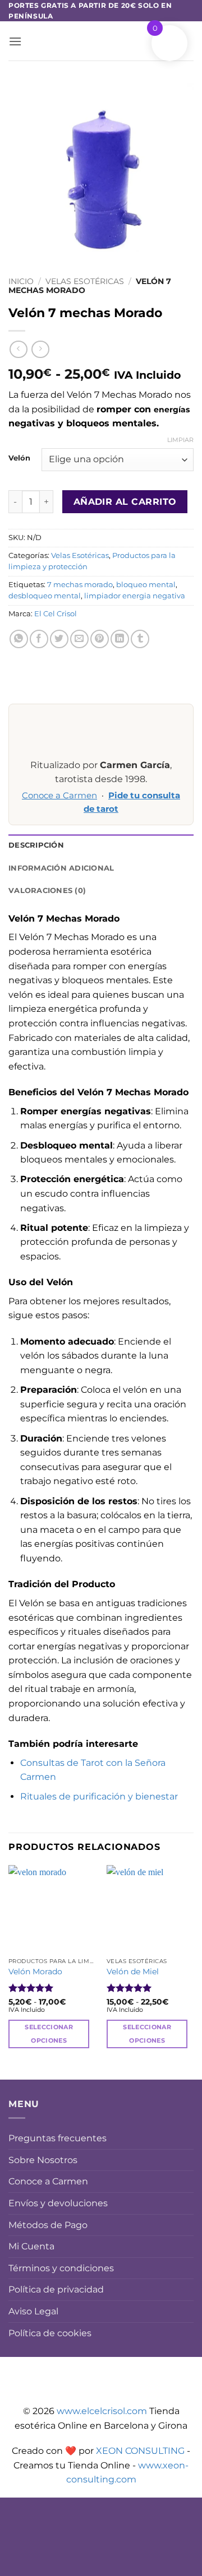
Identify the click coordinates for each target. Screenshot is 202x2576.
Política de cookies (50, 2333)
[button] (15, 41)
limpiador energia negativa (135, 596)
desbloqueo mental (45, 596)
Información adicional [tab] (61, 868)
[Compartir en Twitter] (59, 639)
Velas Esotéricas (85, 281)
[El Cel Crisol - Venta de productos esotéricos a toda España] (101, 41)
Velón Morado (35, 1971)
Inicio (21, 281)
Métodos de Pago (48, 2225)
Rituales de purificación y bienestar (99, 1796)
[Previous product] (40, 349)
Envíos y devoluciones (58, 2203)
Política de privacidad (56, 2289)
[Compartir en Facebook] (39, 639)
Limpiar (180, 440)
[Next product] (18, 349)
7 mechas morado (80, 585)
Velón (19, 458)
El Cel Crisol (56, 614)
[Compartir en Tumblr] (140, 639)
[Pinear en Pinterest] (100, 639)
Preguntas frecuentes (58, 2138)
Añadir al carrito (125, 502)
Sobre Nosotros (43, 2160)
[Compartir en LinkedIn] (120, 639)
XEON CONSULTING (140, 2451)
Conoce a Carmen (59, 796)
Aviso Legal (33, 2311)
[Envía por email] (79, 639)
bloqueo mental (146, 585)
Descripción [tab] (36, 845)
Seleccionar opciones (49, 2034)
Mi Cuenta (31, 2246)
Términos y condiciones (61, 2268)
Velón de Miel (133, 1971)
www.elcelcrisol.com (102, 2411)
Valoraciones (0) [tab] (47, 891)
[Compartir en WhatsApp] (19, 639)
